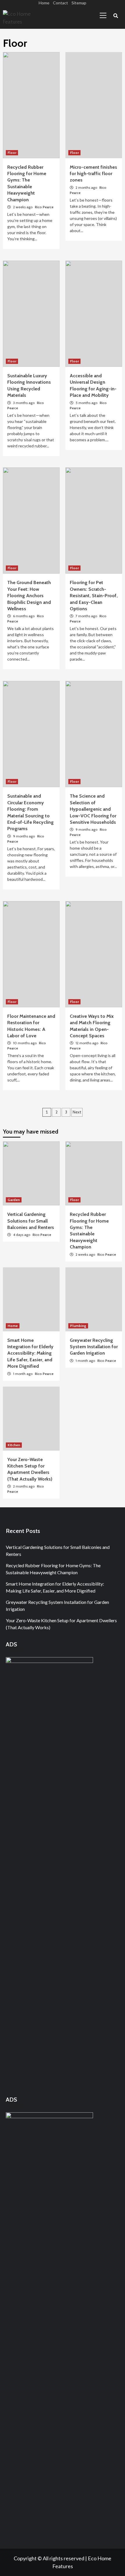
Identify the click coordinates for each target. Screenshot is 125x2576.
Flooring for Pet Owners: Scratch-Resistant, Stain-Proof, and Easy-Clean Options (94, 596)
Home (44, 3)
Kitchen (14, 1445)
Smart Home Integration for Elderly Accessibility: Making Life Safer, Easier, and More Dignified (30, 1353)
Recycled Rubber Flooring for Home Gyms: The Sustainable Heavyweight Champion (53, 1569)
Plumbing (78, 1326)
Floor (12, 153)
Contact (60, 3)
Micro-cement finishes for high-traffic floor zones (93, 174)
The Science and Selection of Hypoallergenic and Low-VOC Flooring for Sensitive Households (93, 809)
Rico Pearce (44, 207)
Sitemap (79, 3)
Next (77, 1112)
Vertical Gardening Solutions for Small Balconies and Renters (31, 1221)
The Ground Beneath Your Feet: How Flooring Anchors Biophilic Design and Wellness (29, 596)
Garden (14, 1200)
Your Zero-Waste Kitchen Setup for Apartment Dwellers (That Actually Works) (61, 1624)
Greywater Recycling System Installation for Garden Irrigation (94, 1347)
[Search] (116, 16)
